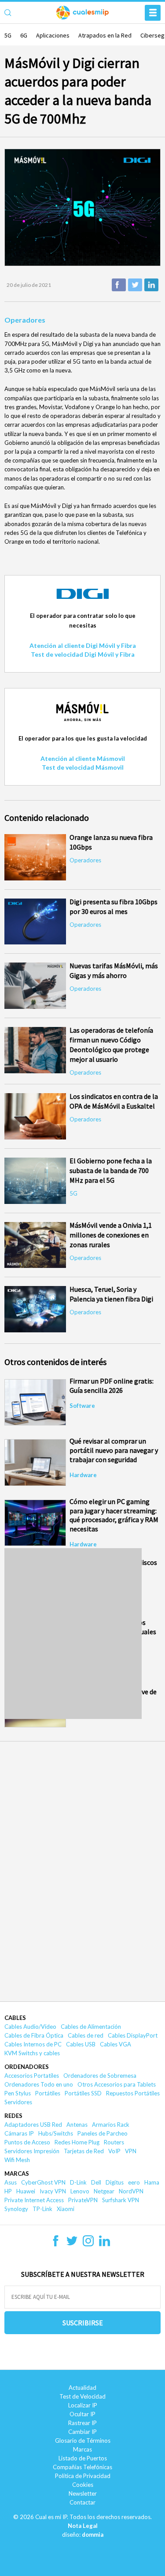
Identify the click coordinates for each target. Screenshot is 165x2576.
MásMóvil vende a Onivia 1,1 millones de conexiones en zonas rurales (111, 1235)
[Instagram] (88, 2244)
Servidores (18, 2102)
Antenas (77, 2125)
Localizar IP (83, 2405)
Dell (96, 2182)
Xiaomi (66, 2209)
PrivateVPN (83, 2200)
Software (82, 1406)
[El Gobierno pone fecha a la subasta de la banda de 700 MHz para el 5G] (35, 1181)
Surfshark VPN (121, 2200)
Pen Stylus (18, 2093)
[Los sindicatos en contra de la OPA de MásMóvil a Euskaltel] (35, 1116)
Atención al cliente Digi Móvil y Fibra (83, 645)
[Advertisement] (82, 1634)
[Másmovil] (83, 729)
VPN (131, 2151)
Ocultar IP (82, 2414)
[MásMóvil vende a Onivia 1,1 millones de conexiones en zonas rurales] (35, 1245)
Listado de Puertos (83, 2458)
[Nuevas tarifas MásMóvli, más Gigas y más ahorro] (35, 986)
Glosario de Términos (83, 2441)
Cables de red (86, 2035)
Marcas (17, 2174)
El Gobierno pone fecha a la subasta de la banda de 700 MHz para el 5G (111, 1170)
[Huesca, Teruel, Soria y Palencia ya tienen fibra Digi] (35, 1309)
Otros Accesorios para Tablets (117, 2084)
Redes (13, 2116)
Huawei (26, 2191)
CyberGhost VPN (43, 2182)
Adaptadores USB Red (33, 2125)
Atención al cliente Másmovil (83, 758)
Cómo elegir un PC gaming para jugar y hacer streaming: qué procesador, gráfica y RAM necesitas (114, 1515)
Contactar (82, 2502)
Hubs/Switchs (56, 2133)
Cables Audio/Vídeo (30, 2027)
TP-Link (42, 2209)
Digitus (115, 2182)
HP (8, 2191)
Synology (16, 2209)
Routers (114, 2142)
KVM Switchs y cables (32, 2053)
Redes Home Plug (77, 2142)
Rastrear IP (82, 2423)
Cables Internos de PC (33, 2044)
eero (134, 2182)
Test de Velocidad (82, 2396)
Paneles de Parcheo (103, 2133)
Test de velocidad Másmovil (83, 767)
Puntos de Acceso (27, 2142)
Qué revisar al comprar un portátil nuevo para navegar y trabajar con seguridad (114, 1450)
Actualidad (82, 2388)
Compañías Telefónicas (82, 2467)
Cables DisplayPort (133, 2035)
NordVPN (131, 2191)
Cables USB (81, 2044)
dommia (93, 2535)
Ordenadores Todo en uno (39, 2084)
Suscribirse (83, 2323)
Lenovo (80, 2191)
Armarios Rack (111, 2125)
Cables (15, 2018)
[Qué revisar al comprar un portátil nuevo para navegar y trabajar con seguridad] (35, 1462)
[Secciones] (153, 13)
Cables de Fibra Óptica (34, 2035)
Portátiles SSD (83, 2093)
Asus (11, 2182)
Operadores (25, 320)
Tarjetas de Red (84, 2151)
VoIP (114, 2151)
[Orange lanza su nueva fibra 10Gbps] (35, 857)
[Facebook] (56, 2244)
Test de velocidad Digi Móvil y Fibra (83, 654)
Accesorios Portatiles (32, 2076)
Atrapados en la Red (105, 35)
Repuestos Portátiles (133, 2093)
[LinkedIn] (104, 2244)
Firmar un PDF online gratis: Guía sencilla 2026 (112, 1386)
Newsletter (83, 2493)
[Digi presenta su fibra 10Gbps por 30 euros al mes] (35, 922)
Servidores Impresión (32, 2151)
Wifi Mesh (17, 2160)
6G (24, 35)
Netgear (104, 2191)
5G (8, 35)
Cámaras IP (19, 2133)
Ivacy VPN (53, 2191)
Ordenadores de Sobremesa (100, 2076)
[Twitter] (72, 2244)
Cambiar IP (82, 2432)
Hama (152, 2182)
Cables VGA (115, 2044)
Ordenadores (27, 2067)
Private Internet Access (34, 2200)
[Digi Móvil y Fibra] (83, 606)
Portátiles (48, 2093)
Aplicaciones (53, 35)
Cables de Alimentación (91, 2027)
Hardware (83, 1475)
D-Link (78, 2182)
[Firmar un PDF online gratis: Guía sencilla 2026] (35, 1402)
